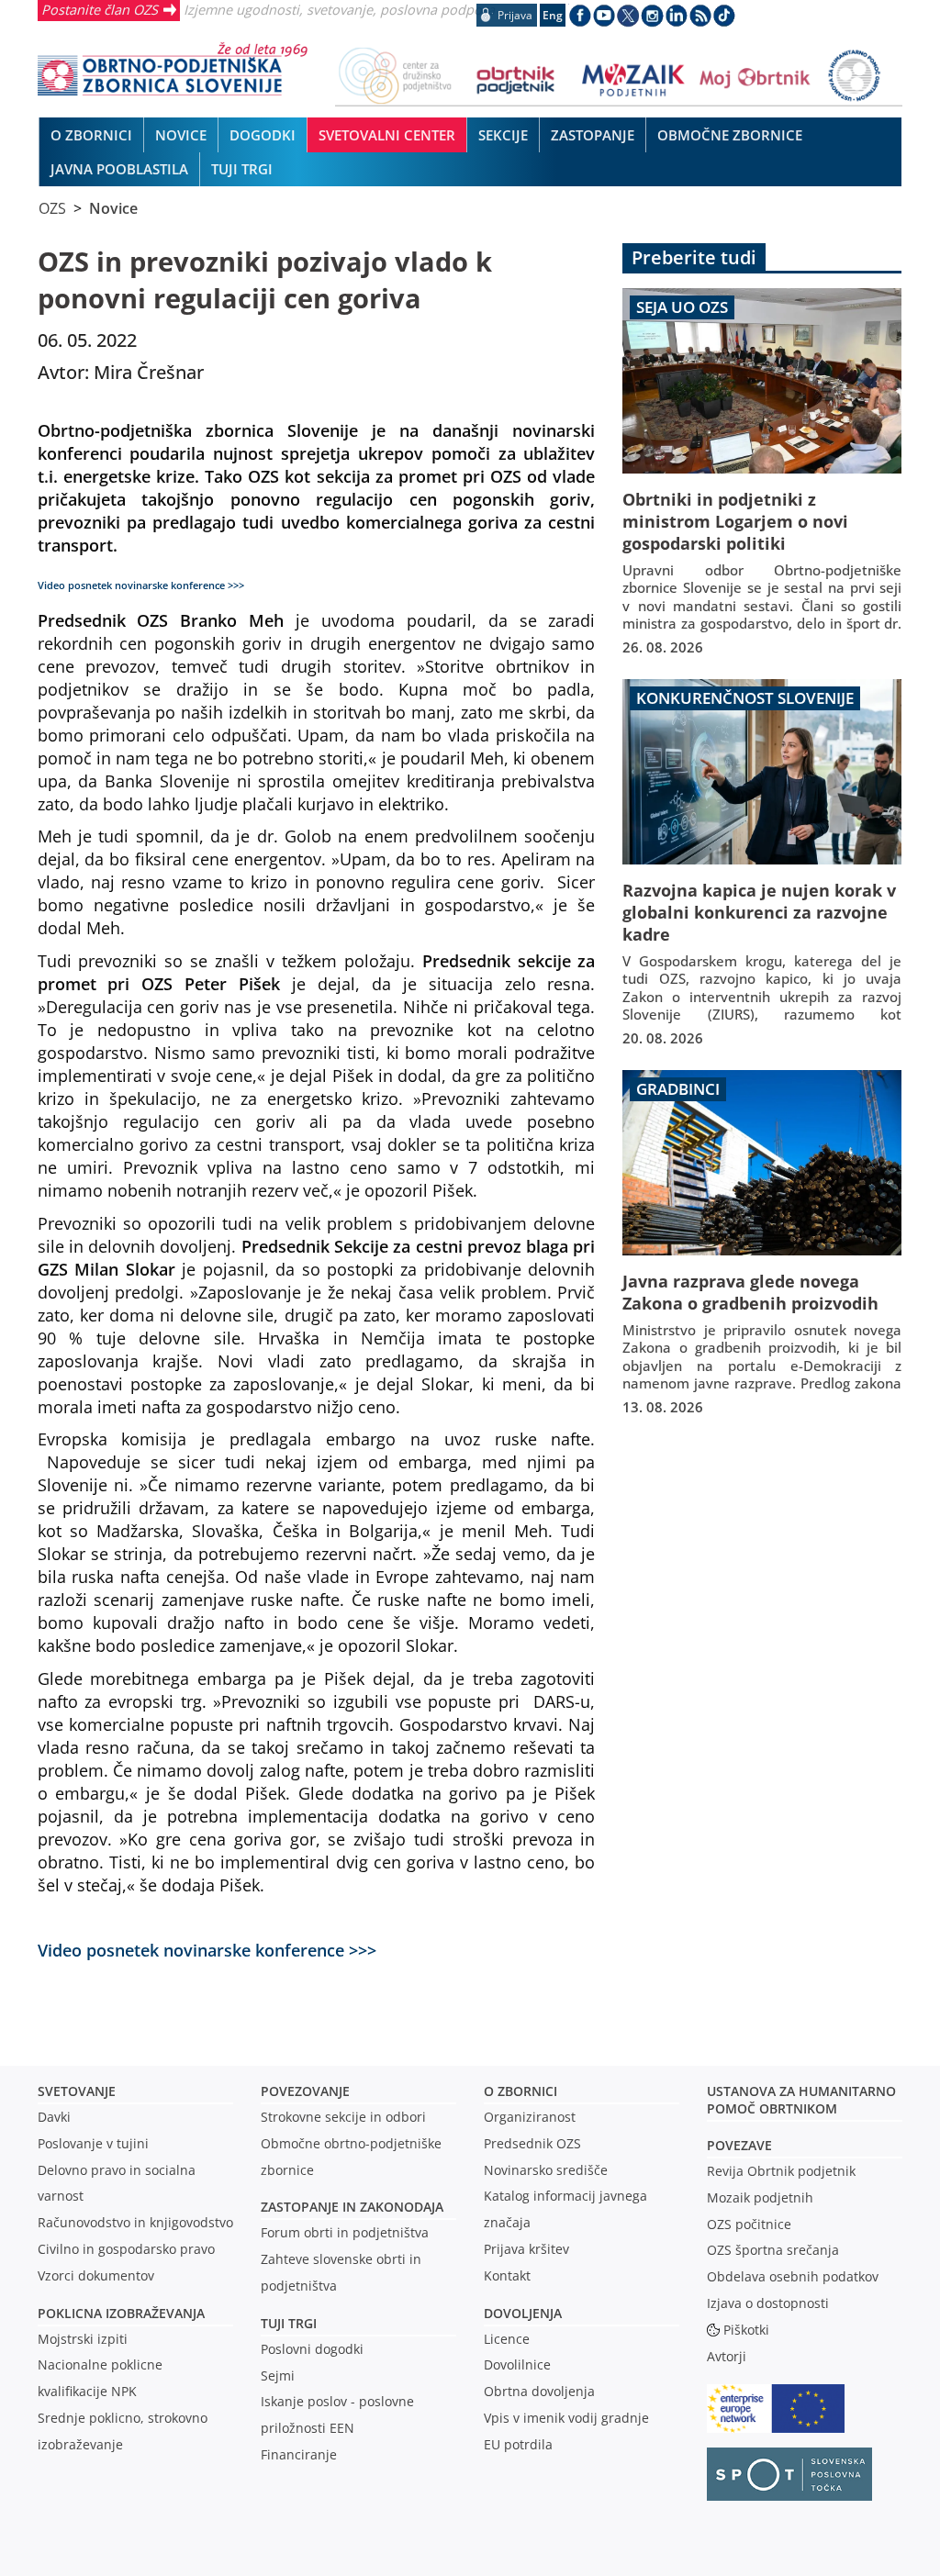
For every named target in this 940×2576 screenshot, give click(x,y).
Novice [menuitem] (181, 135)
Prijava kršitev (526, 2249)
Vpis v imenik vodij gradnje (566, 2418)
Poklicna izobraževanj (117, 2313)
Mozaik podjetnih (760, 2197)
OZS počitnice (749, 2224)
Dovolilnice (517, 2364)
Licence (507, 2339)
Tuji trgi (289, 2323)
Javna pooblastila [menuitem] (119, 169)
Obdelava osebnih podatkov (793, 2276)
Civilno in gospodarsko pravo (126, 2249)
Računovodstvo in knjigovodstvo (135, 2222)
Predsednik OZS (532, 2143)
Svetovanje (77, 2091)
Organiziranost (530, 2117)
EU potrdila (518, 2444)
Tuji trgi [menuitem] (242, 169)
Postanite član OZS (100, 9)
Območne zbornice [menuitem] (730, 135)
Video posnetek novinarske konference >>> (207, 1950)
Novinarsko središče (546, 2170)
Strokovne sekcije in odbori (343, 2117)
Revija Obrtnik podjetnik (781, 2171)
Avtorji (727, 2356)
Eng (553, 15)
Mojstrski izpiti (83, 2339)
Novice (113, 208)
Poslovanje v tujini (93, 2143)
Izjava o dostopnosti (768, 2303)
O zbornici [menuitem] (91, 135)
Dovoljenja (523, 2313)
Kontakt (507, 2275)
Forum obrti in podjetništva (345, 2232)
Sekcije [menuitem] (503, 135)
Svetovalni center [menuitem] (387, 135)
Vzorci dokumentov (96, 2275)
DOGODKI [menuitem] (263, 135)
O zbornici (520, 2091)
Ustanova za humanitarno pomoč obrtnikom (801, 2100)
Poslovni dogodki (312, 2349)
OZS (52, 208)
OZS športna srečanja (773, 2250)
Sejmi (278, 2375)
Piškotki (746, 2330)
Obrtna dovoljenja (539, 2391)
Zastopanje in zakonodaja (352, 2207)
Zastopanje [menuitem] (593, 135)
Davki (54, 2117)
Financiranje (299, 2454)
